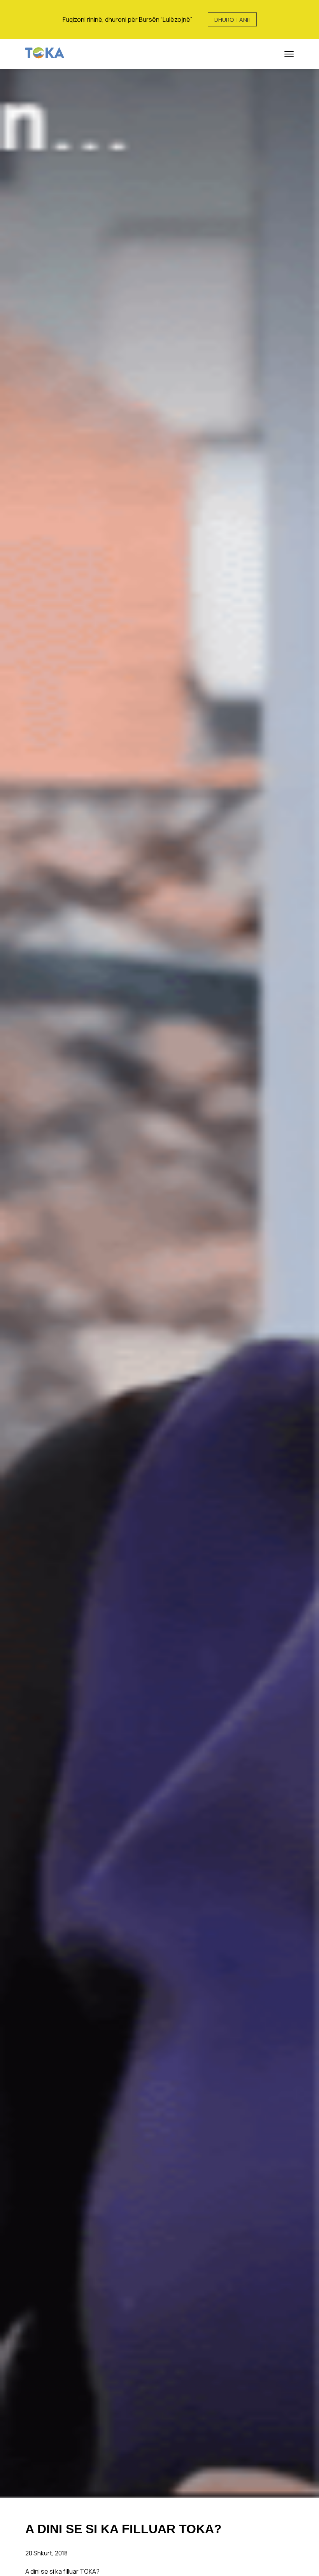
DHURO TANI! (232, 20)
